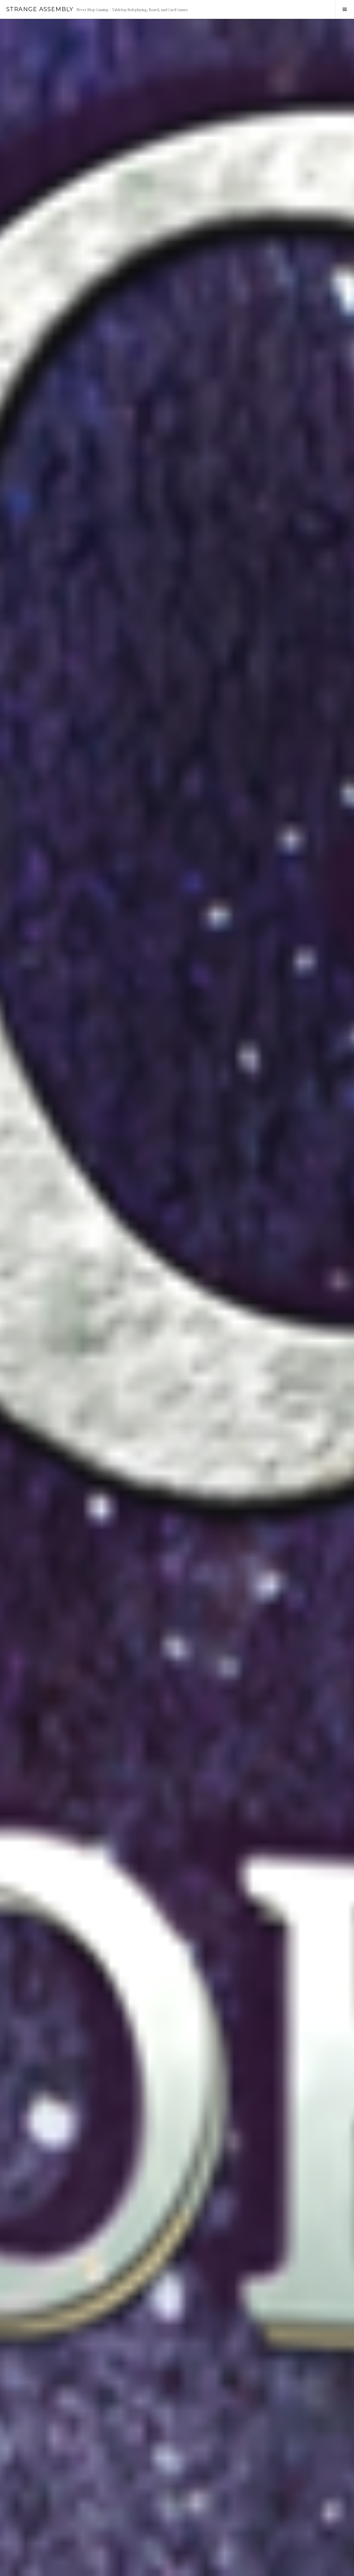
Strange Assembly (40, 9)
